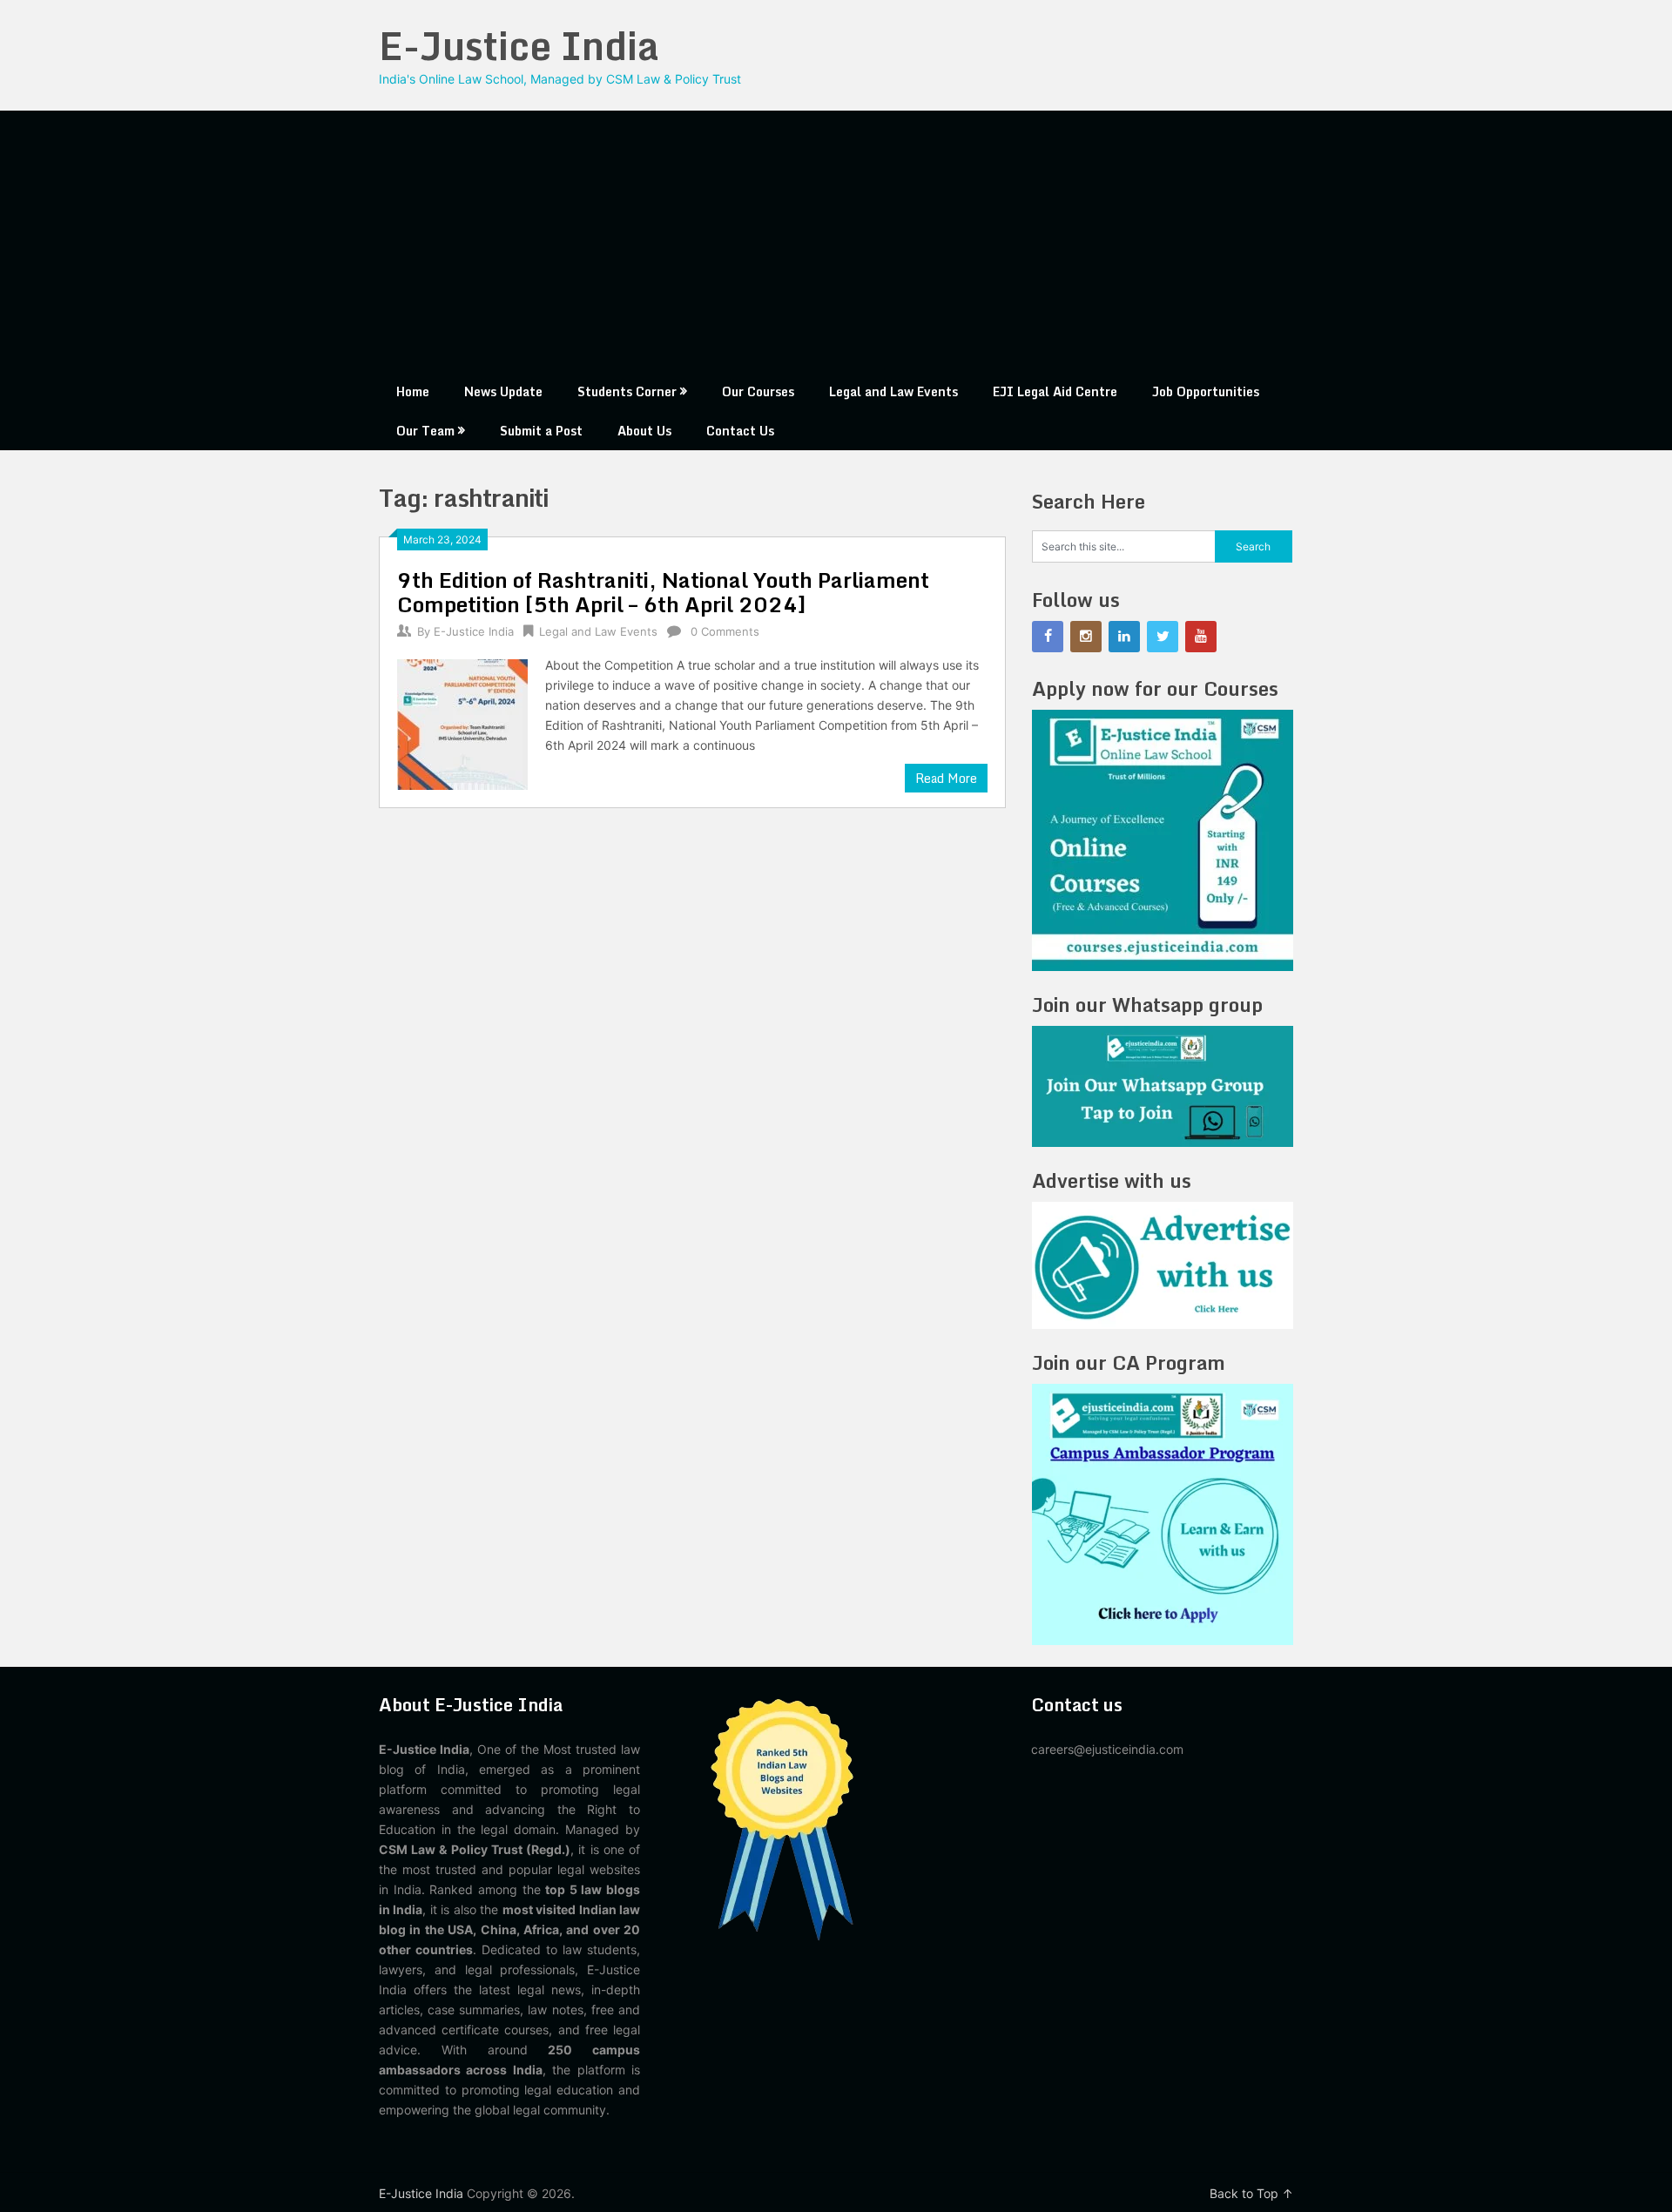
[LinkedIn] (1124, 637)
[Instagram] (1086, 637)
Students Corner (627, 391)
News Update (503, 391)
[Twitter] (1163, 637)
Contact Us (740, 431)
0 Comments (725, 631)
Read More (946, 778)
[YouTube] (1201, 637)
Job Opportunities (1206, 391)
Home (413, 391)
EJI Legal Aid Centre (1055, 391)
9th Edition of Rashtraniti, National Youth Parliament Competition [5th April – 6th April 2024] (663, 592)
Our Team (425, 431)
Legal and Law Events (893, 391)
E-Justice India (519, 45)
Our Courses (758, 391)
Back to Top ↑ (1251, 2193)
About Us (644, 431)
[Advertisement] (836, 241)
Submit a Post (541, 431)
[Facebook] (1048, 637)
